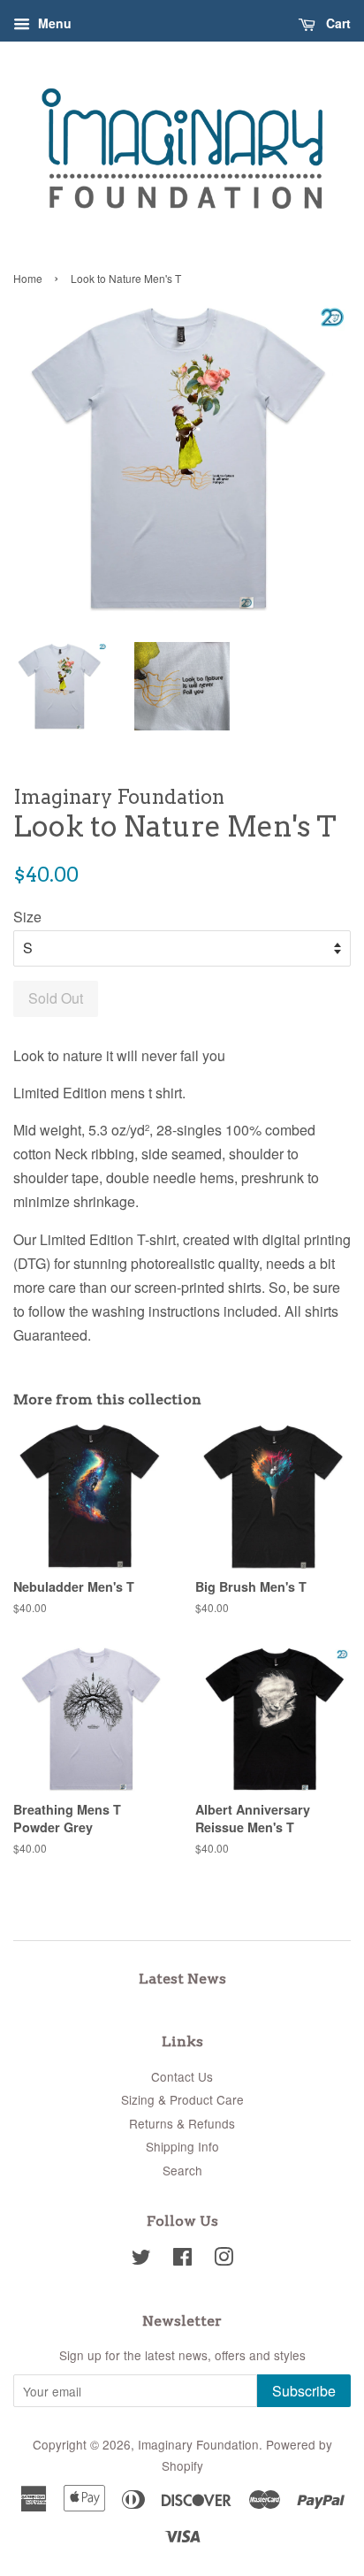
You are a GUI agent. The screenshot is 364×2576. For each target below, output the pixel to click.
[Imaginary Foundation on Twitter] (141, 2259)
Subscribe (304, 2391)
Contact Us (182, 2076)
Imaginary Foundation (198, 2444)
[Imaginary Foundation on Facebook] (182, 2259)
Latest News (182, 1979)
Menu (53, 23)
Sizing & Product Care (182, 2099)
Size (27, 917)
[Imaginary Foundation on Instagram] (224, 2259)
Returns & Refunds (182, 2123)
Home (28, 278)
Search (182, 2170)
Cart (337, 23)
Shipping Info (182, 2146)
